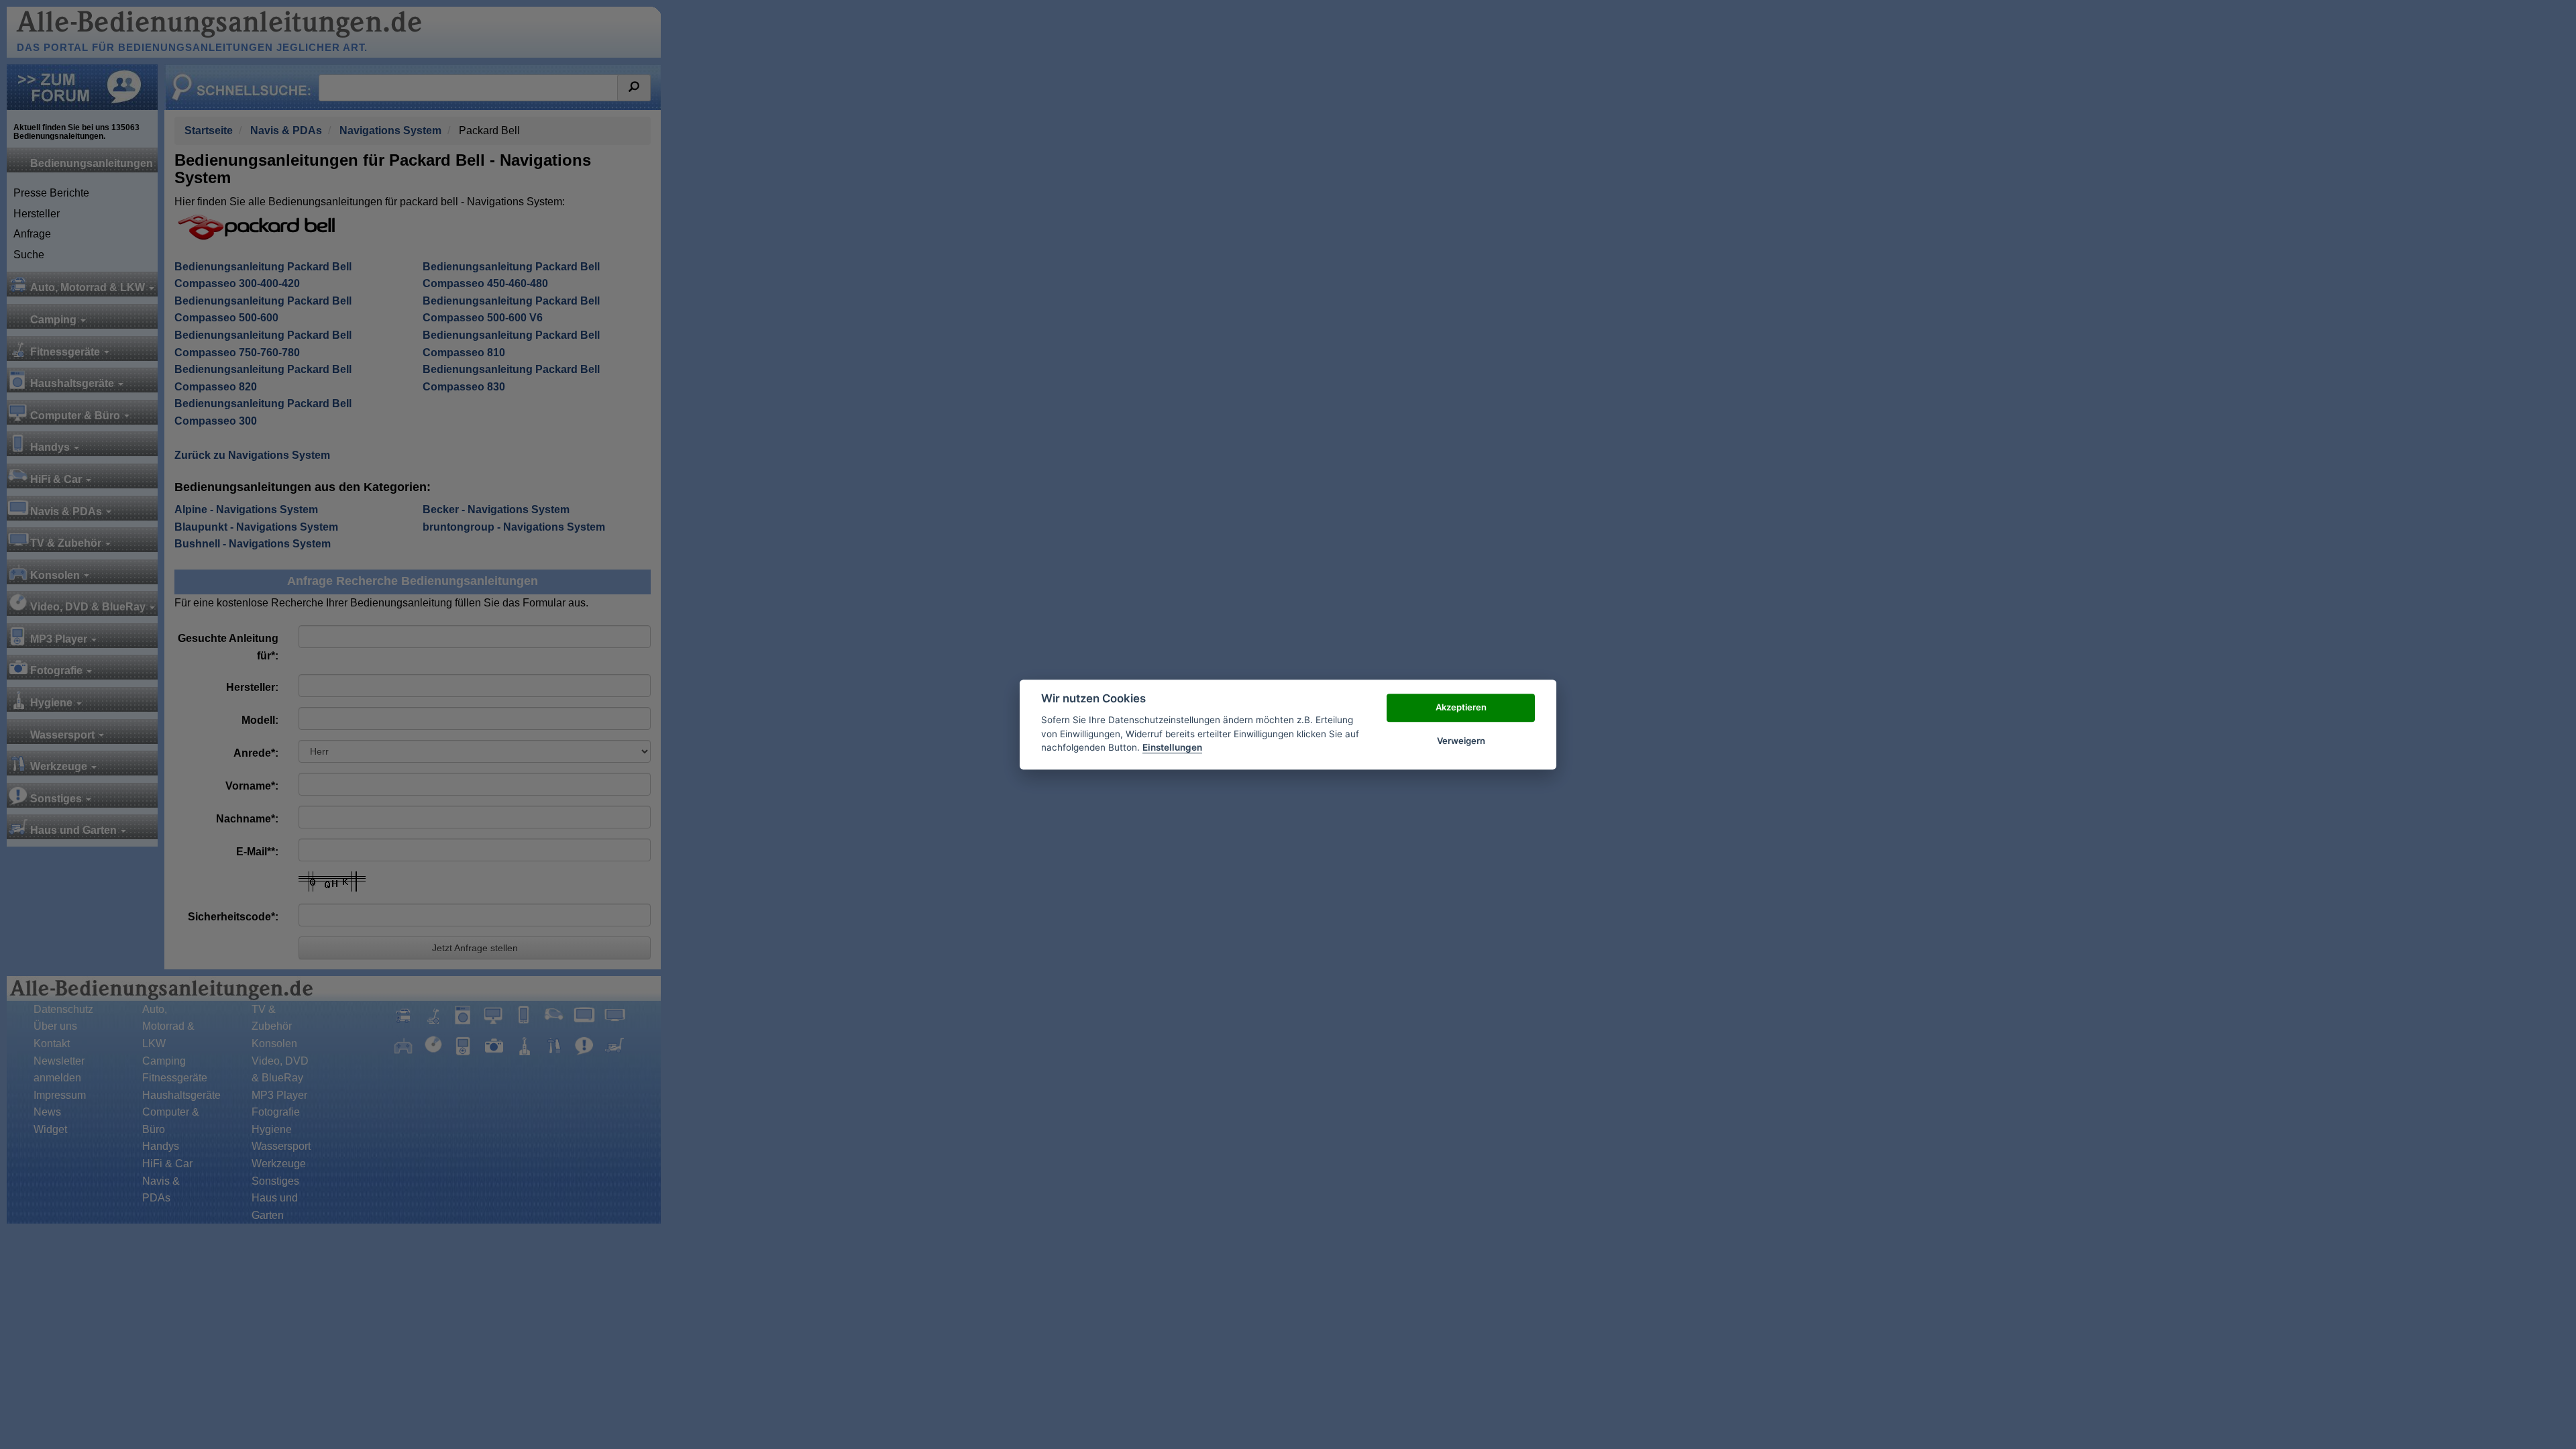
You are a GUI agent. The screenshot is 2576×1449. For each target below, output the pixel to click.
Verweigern (1461, 741)
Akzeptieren (1461, 707)
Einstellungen (1172, 747)
